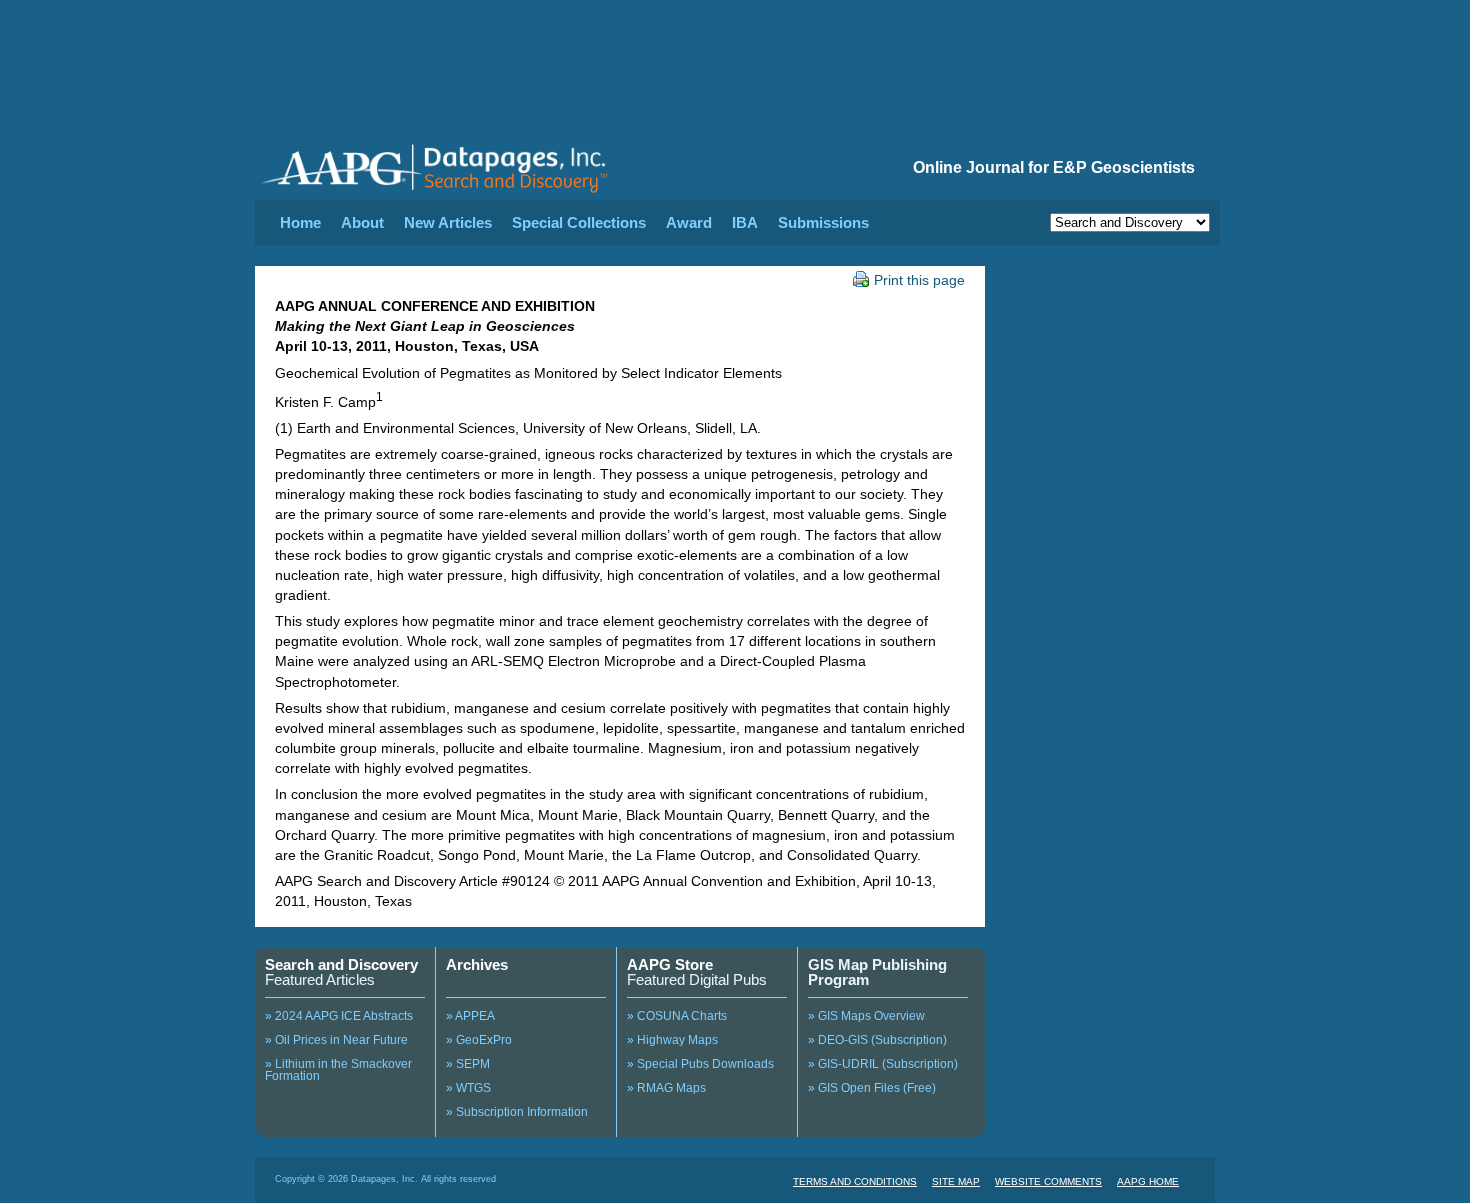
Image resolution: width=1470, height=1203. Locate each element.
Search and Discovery (341, 964)
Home (300, 222)
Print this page (919, 280)
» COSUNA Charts (677, 1016)
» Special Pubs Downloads (700, 1064)
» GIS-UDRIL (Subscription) (883, 1064)
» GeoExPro (479, 1040)
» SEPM (468, 1064)
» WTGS (468, 1088)
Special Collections (579, 222)
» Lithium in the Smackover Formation (338, 1070)
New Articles (448, 222)
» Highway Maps (672, 1040)
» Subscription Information (517, 1112)
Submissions (823, 222)
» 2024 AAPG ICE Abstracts (339, 1016)
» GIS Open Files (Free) (872, 1088)
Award (689, 222)
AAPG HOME (1148, 1181)
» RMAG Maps (666, 1088)
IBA (745, 222)
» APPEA (470, 1016)
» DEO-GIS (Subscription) (877, 1040)
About (362, 222)
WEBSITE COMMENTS (1048, 1181)
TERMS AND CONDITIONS (855, 1181)
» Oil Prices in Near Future (336, 1040)
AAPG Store (670, 964)
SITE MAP (956, 1181)
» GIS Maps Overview (866, 1016)
